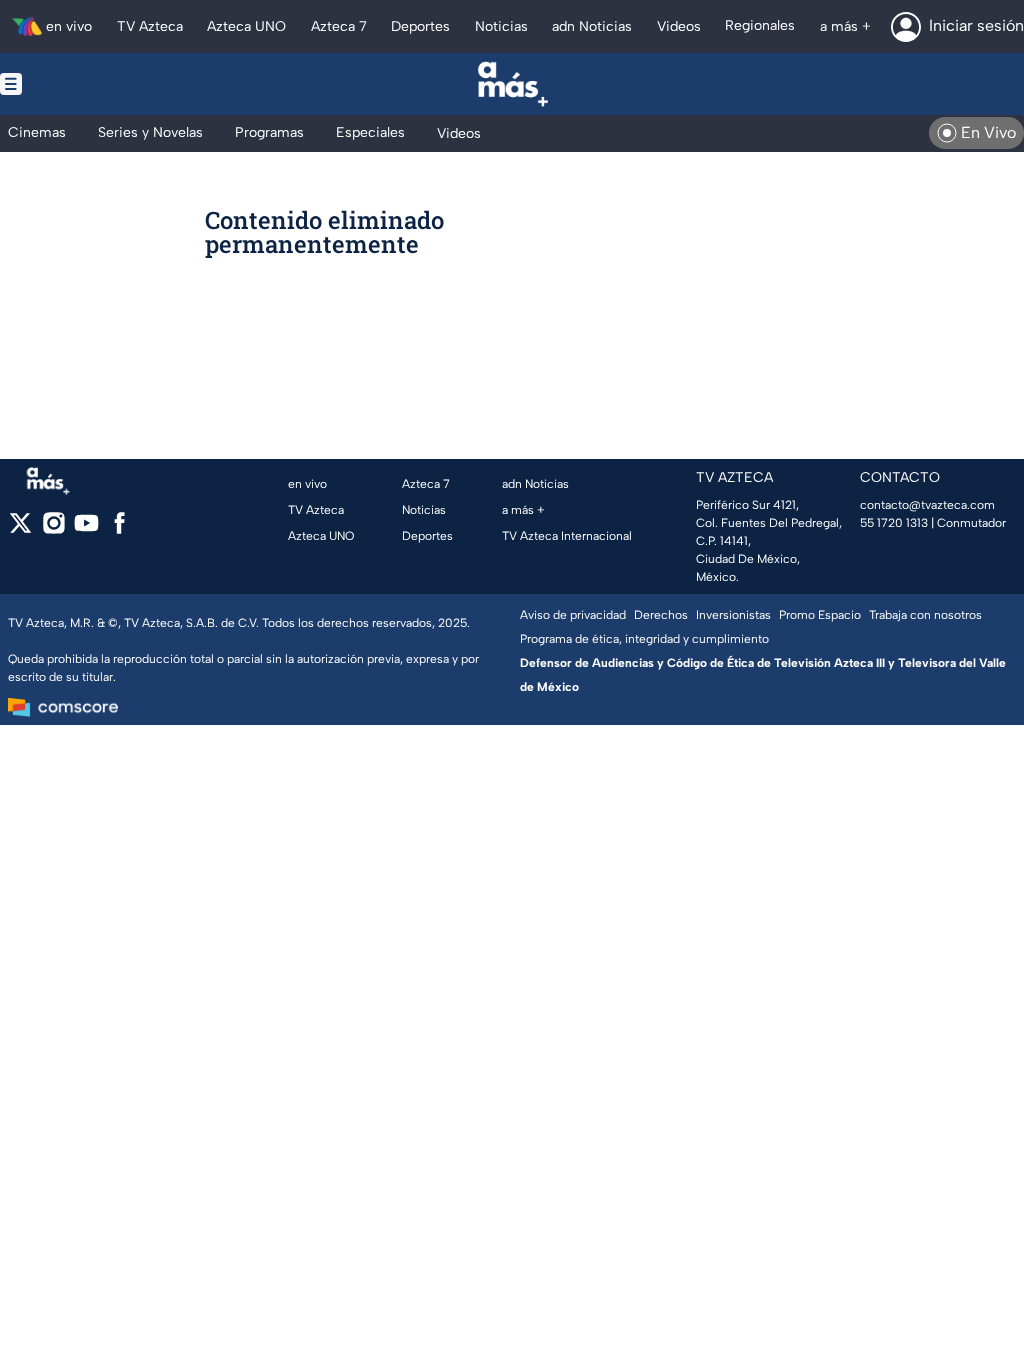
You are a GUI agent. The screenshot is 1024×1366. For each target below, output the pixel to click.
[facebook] (119, 529)
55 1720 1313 (894, 523)
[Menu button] (80, 84)
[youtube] (86, 529)
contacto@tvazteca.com (927, 505)
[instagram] (53, 529)
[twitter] (20, 529)
